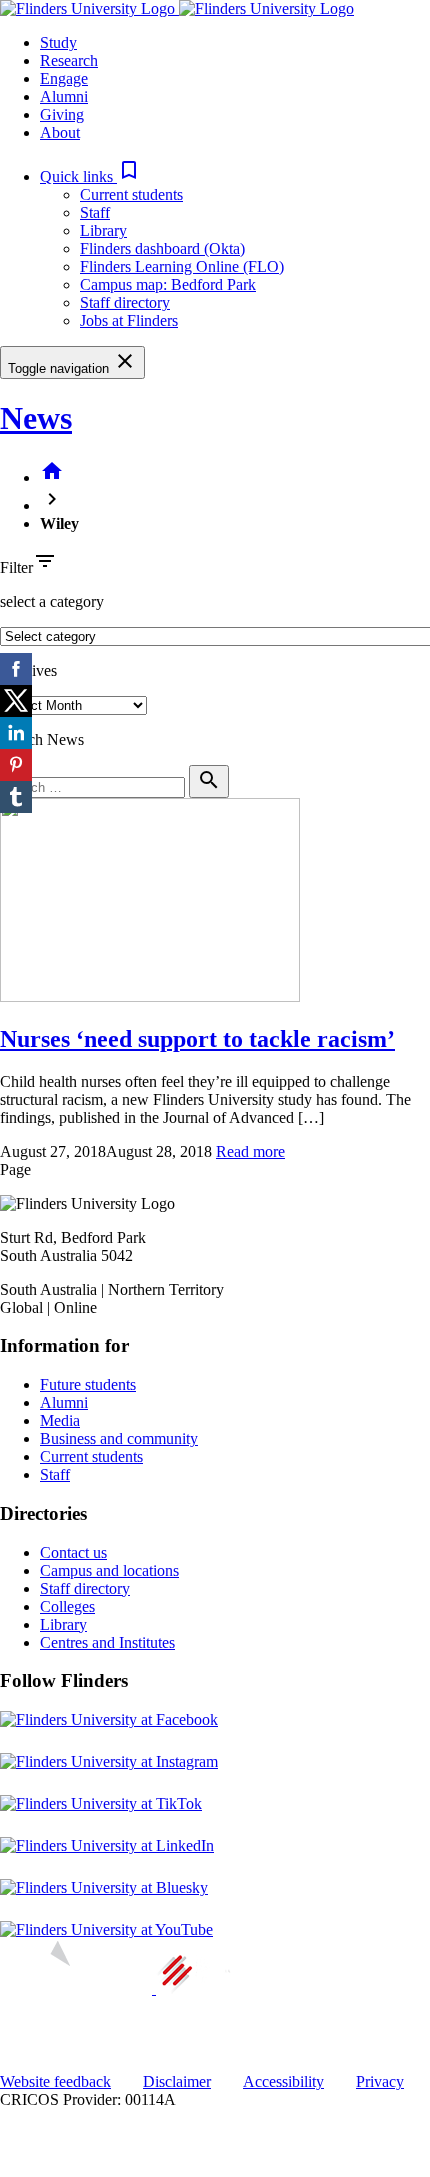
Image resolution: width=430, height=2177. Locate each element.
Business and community (119, 1438)
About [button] (60, 132)
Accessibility (283, 2081)
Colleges (67, 1606)
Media (60, 1420)
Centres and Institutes (107, 1642)
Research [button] (69, 60)
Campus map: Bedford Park (168, 284)
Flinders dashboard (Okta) (162, 248)
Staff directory (125, 302)
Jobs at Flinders (129, 320)
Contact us (73, 1552)
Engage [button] (64, 78)
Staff (95, 212)
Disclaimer (177, 2081)
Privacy (380, 2081)
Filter (16, 567)
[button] (90, 176)
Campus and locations (109, 1570)
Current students (131, 194)
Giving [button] (62, 114)
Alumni (64, 1402)
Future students (88, 1384)
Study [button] (58, 42)
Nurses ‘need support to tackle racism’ (197, 1039)
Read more (250, 1151)
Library (103, 230)
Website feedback (55, 2081)
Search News (42, 739)
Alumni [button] (64, 96)
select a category (52, 601)
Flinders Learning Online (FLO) (182, 266)
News (36, 418)
